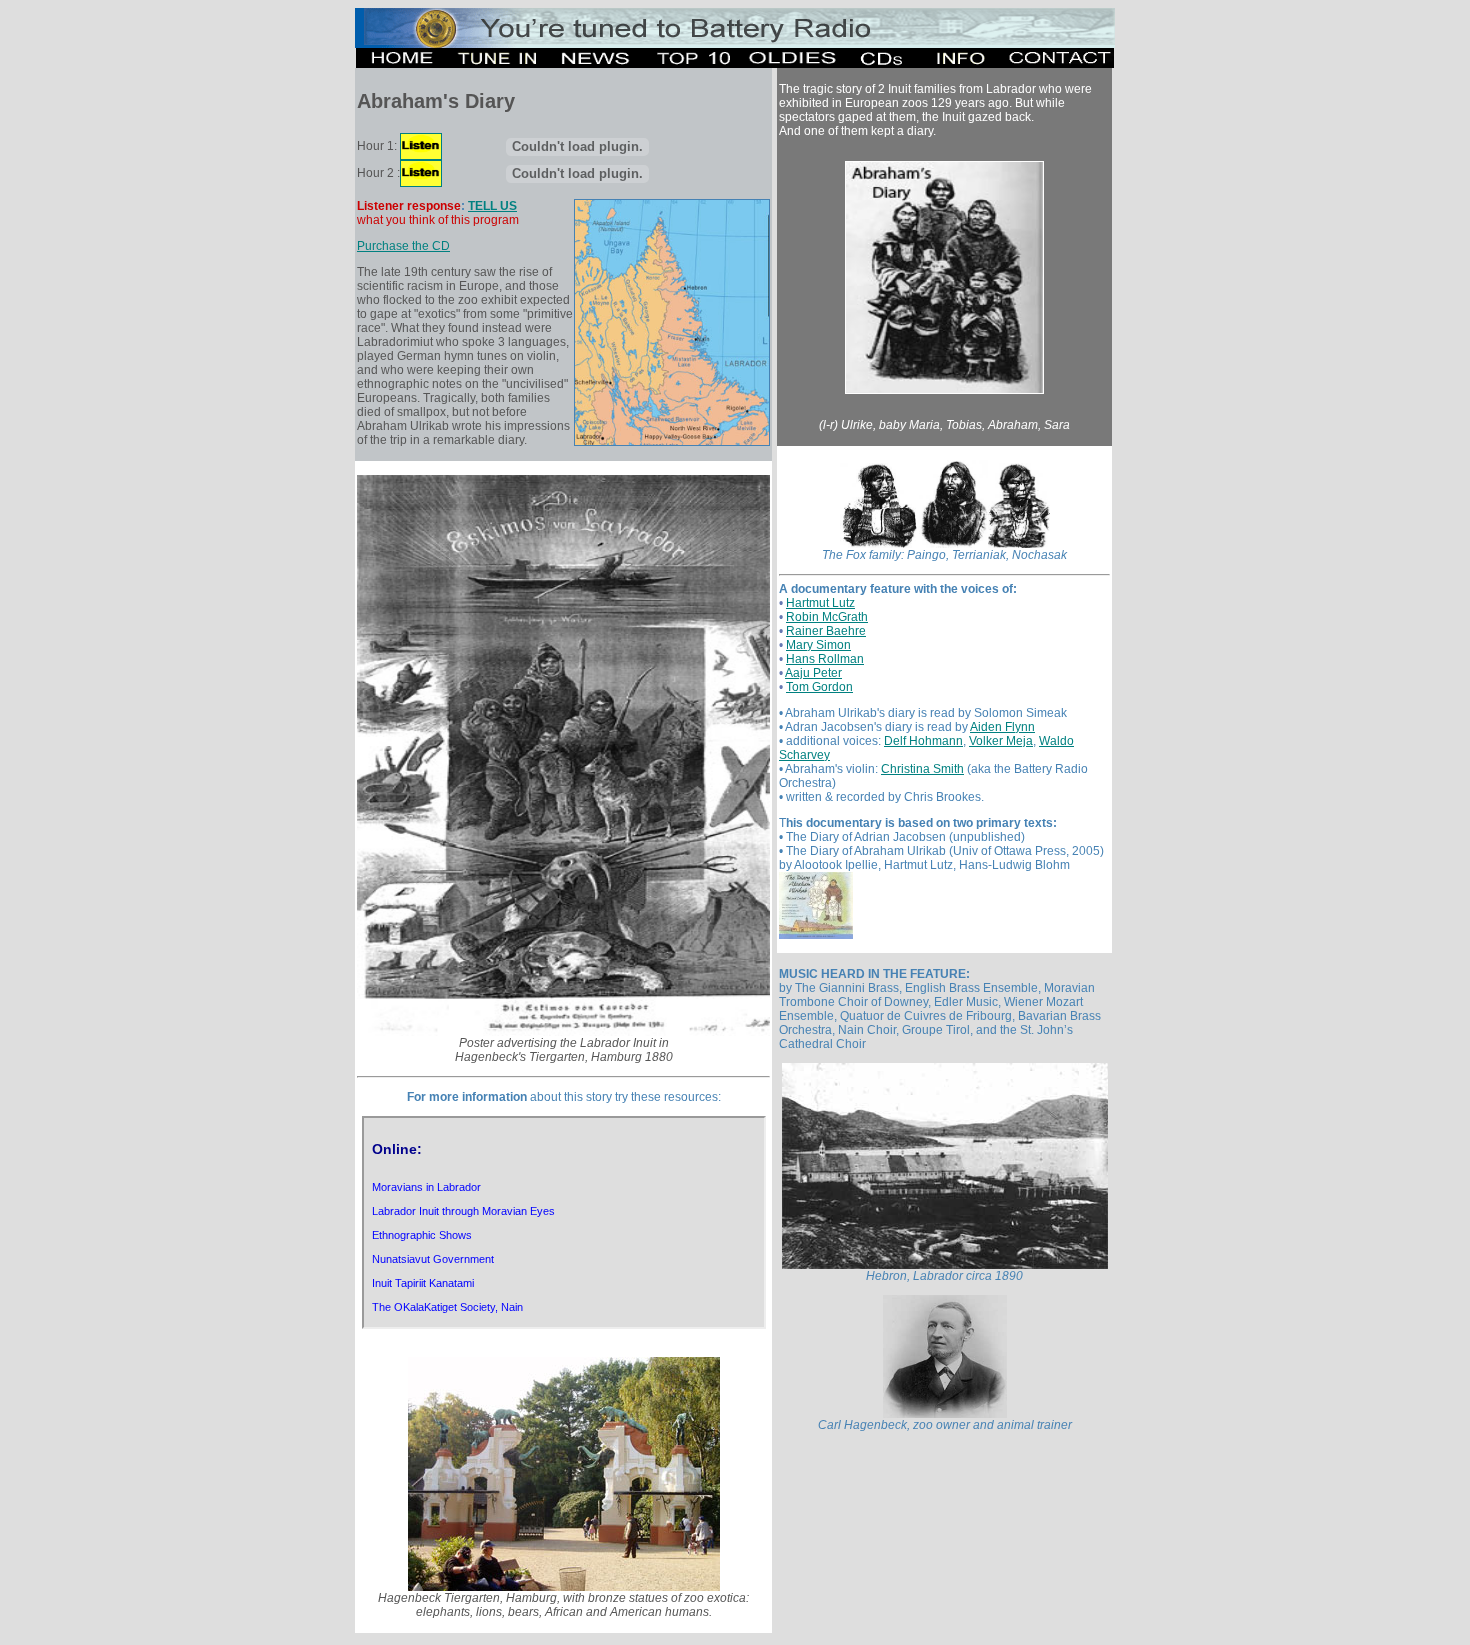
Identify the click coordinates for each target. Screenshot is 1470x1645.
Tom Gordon (819, 687)
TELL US (492, 206)
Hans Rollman (825, 659)
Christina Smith (922, 769)
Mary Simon (818, 645)
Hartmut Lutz (820, 603)
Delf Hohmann (923, 741)
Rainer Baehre (826, 631)
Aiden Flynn (1002, 727)
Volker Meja (1001, 741)
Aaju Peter (813, 673)
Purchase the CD (403, 246)
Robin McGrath (827, 617)
